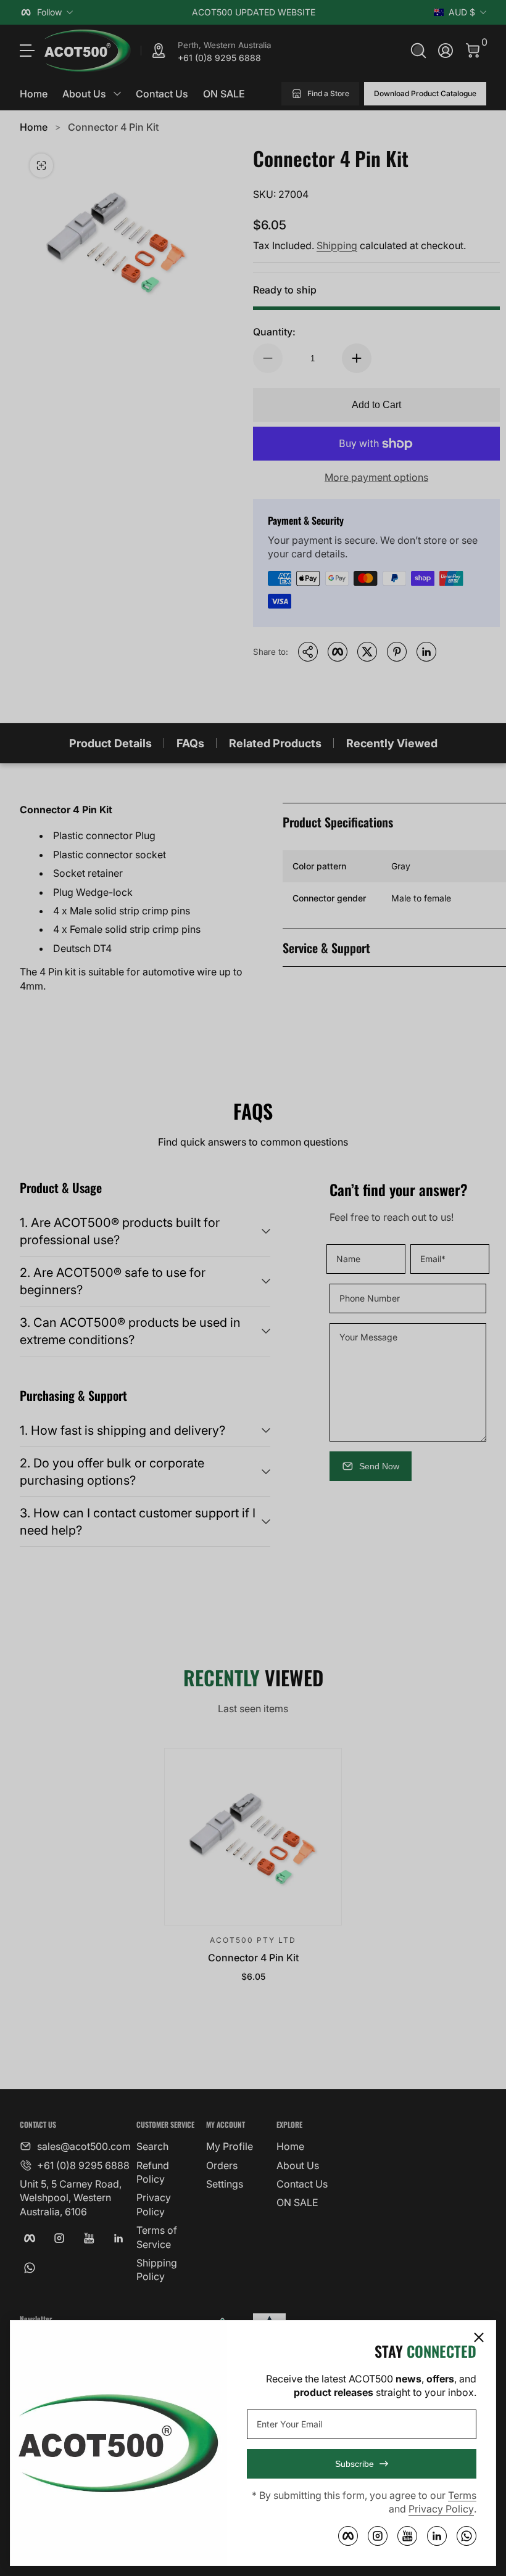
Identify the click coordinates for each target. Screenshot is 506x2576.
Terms (462, 2495)
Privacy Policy (441, 2509)
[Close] (479, 2337)
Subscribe (355, 2464)
